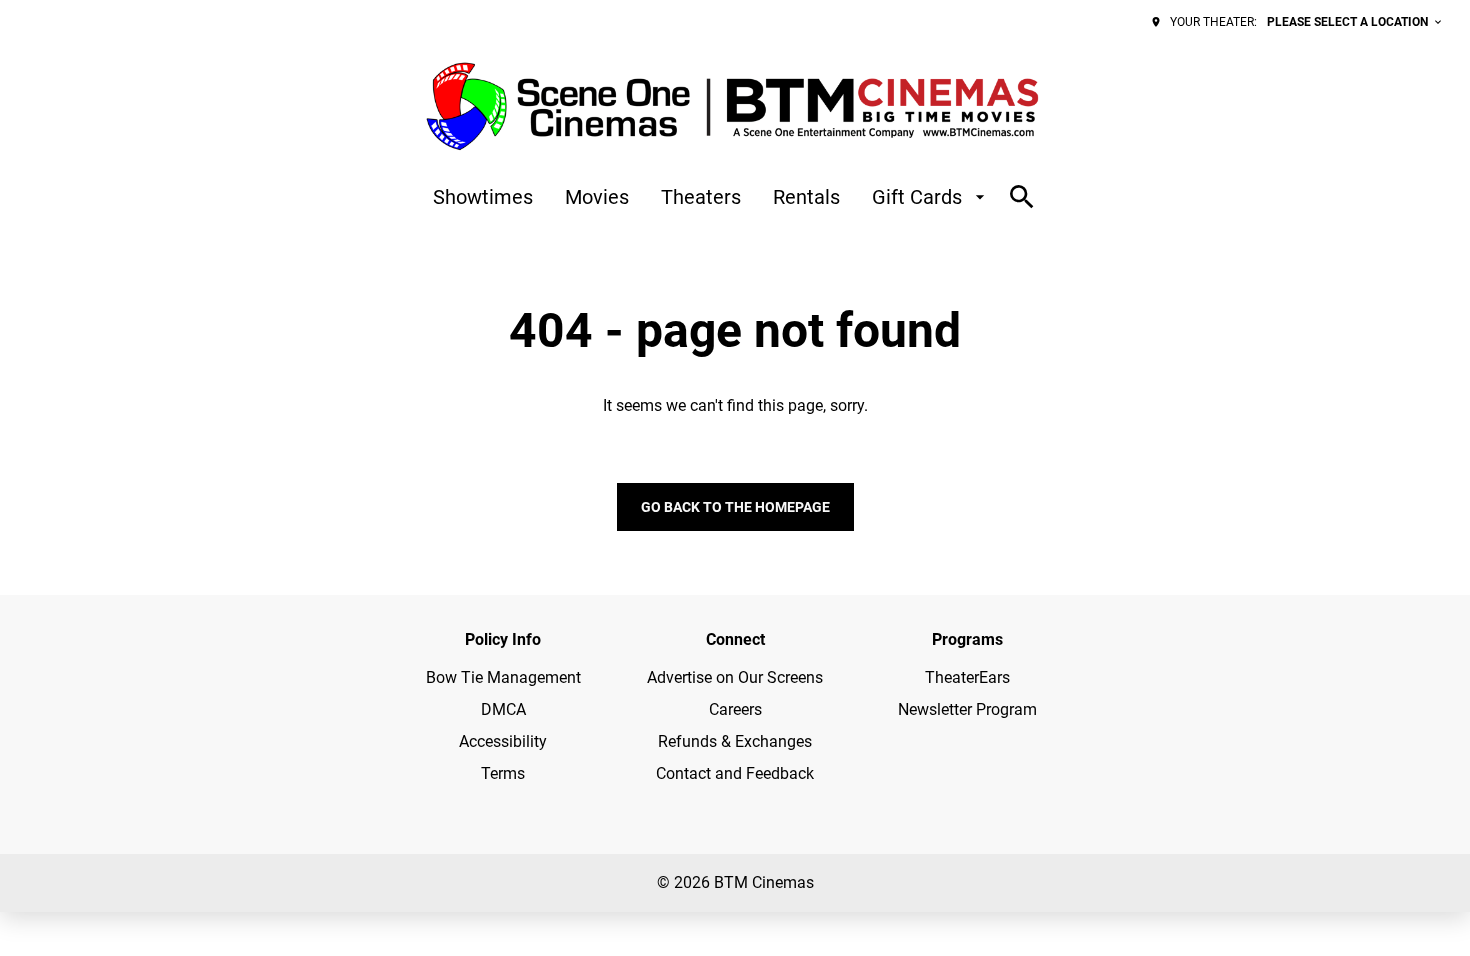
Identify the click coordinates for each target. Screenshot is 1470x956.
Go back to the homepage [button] (735, 507)
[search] (1022, 197)
